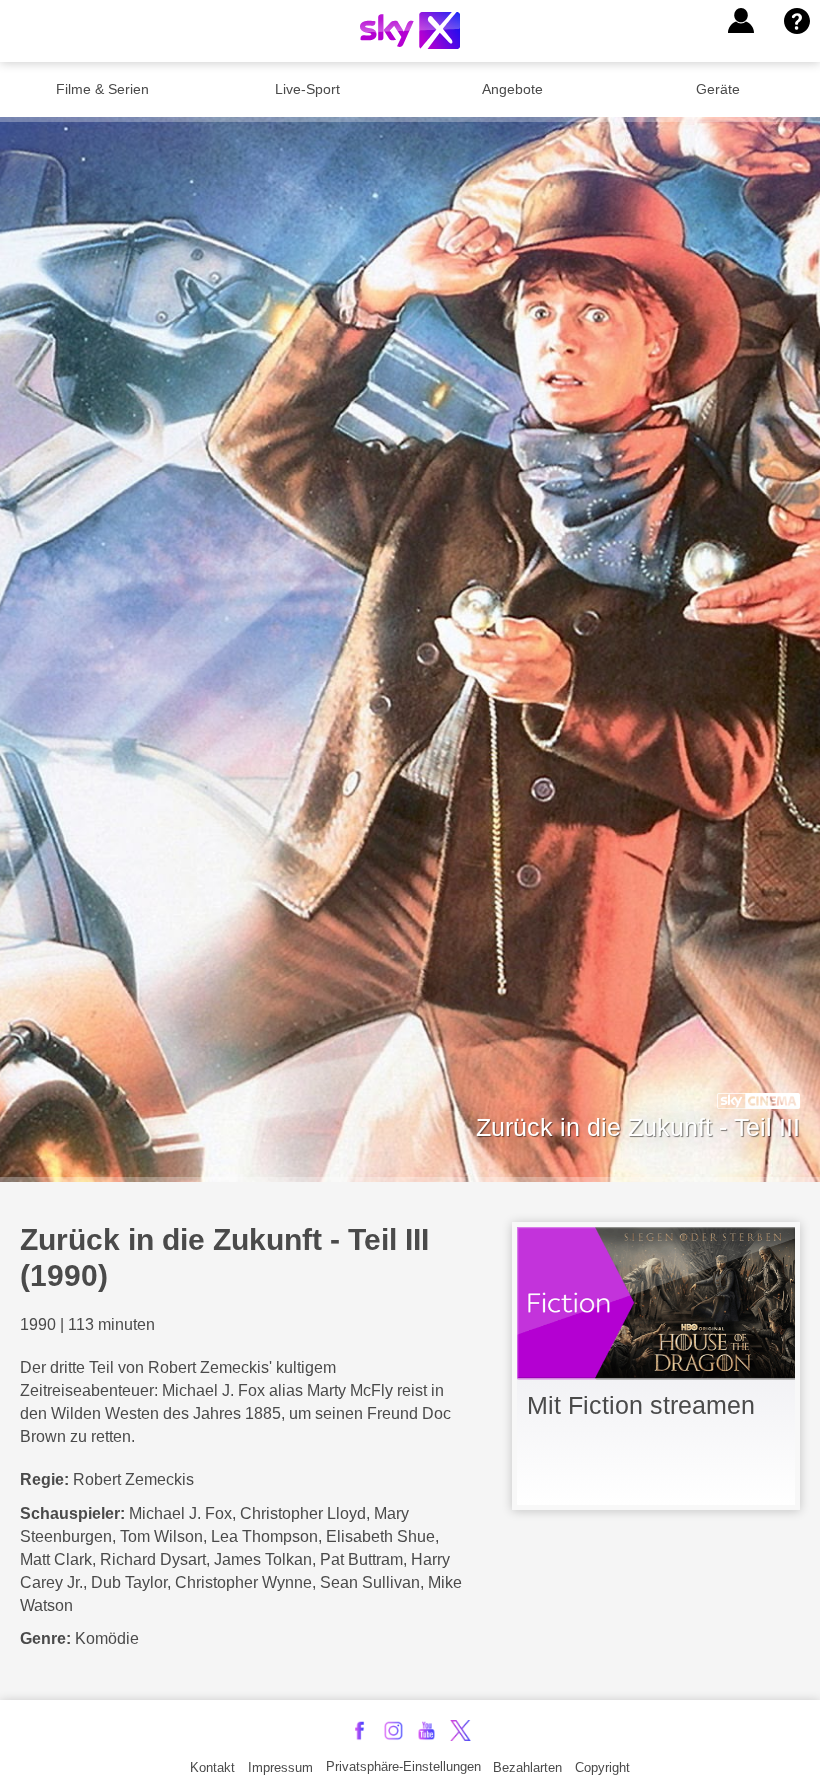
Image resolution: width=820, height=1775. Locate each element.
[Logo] (410, 30)
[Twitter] (460, 1730)
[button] (741, 21)
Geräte (718, 89)
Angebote (512, 89)
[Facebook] (359, 1730)
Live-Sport (307, 89)
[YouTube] (426, 1730)
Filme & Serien (102, 89)
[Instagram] (393, 1730)
